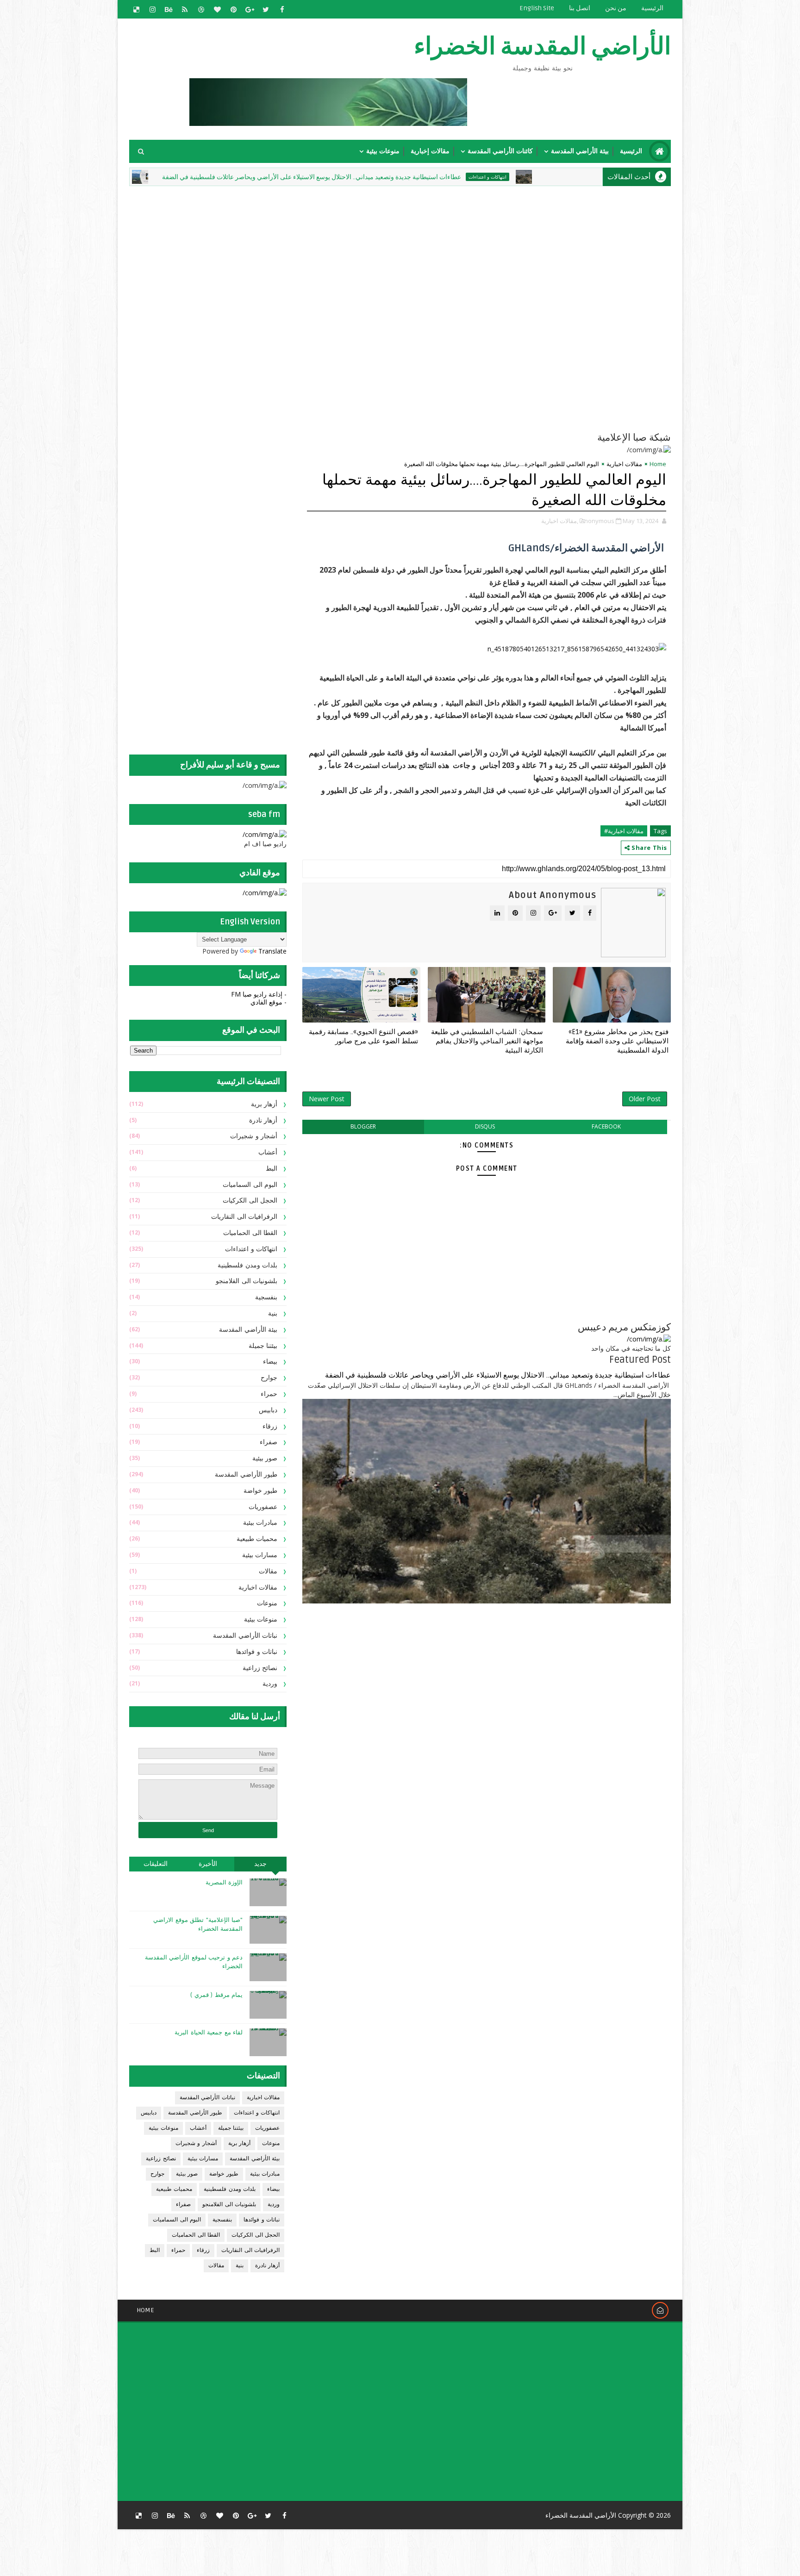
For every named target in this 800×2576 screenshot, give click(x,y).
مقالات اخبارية (624, 464)
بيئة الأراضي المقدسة (580, 151)
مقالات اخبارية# (624, 831)
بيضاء (270, 1362)
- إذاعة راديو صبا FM (259, 994)
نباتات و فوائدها (257, 1652)
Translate (272, 951)
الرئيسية (652, 8)
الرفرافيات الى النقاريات (244, 1217)
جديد (260, 1864)
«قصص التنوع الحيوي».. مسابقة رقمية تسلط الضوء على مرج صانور (363, 1036)
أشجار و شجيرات (254, 1136)
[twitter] (266, 9)
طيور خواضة (261, 1491)
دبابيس (268, 1410)
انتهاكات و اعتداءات (591, 177)
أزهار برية (264, 1104)
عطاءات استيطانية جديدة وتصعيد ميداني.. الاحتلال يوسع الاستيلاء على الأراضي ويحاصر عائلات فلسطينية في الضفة (415, 177)
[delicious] (136, 9)
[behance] (169, 9)
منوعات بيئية (383, 151)
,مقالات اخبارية (560, 521)
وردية (270, 1684)
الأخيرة (208, 1864)
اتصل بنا (580, 8)
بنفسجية (266, 1297)
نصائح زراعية (260, 1668)
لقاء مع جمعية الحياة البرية (209, 2033)
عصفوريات (263, 1507)
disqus (485, 1126)
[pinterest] (233, 9)
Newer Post (327, 1099)
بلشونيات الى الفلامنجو (247, 1281)
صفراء (269, 1442)
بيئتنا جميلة (263, 1346)
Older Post (645, 1099)
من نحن (616, 8)
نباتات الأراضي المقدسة (245, 1636)
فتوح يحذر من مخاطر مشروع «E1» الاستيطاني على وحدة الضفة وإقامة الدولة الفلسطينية (617, 1041)
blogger (363, 1126)
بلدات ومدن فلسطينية (247, 1265)
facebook (606, 1126)
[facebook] (282, 9)
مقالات (268, 1571)
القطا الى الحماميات (250, 1233)
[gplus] (250, 9)
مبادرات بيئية (214, 177)
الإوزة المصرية (224, 1883)
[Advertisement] (446, 253)
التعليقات (156, 1864)
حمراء (269, 1394)
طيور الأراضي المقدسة (246, 1475)
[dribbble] (201, 9)
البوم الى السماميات (250, 1185)
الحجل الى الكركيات (250, 1201)
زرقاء (270, 1426)
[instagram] (152, 9)
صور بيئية (265, 1458)
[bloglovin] (217, 9)
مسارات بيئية (260, 1555)
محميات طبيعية (257, 1539)
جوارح (269, 1378)
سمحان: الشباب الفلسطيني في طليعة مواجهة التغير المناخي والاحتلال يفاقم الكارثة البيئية (487, 1041)
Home (658, 464)
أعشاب (268, 1152)
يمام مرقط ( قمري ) (216, 1995)
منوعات (267, 1603)
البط (272, 1169)
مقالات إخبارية (430, 151)
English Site (537, 8)
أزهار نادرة (263, 1120)
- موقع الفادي (269, 1002)
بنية (273, 1313)
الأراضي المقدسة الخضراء (542, 47)
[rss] (185, 9)
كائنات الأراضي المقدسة (500, 151)
